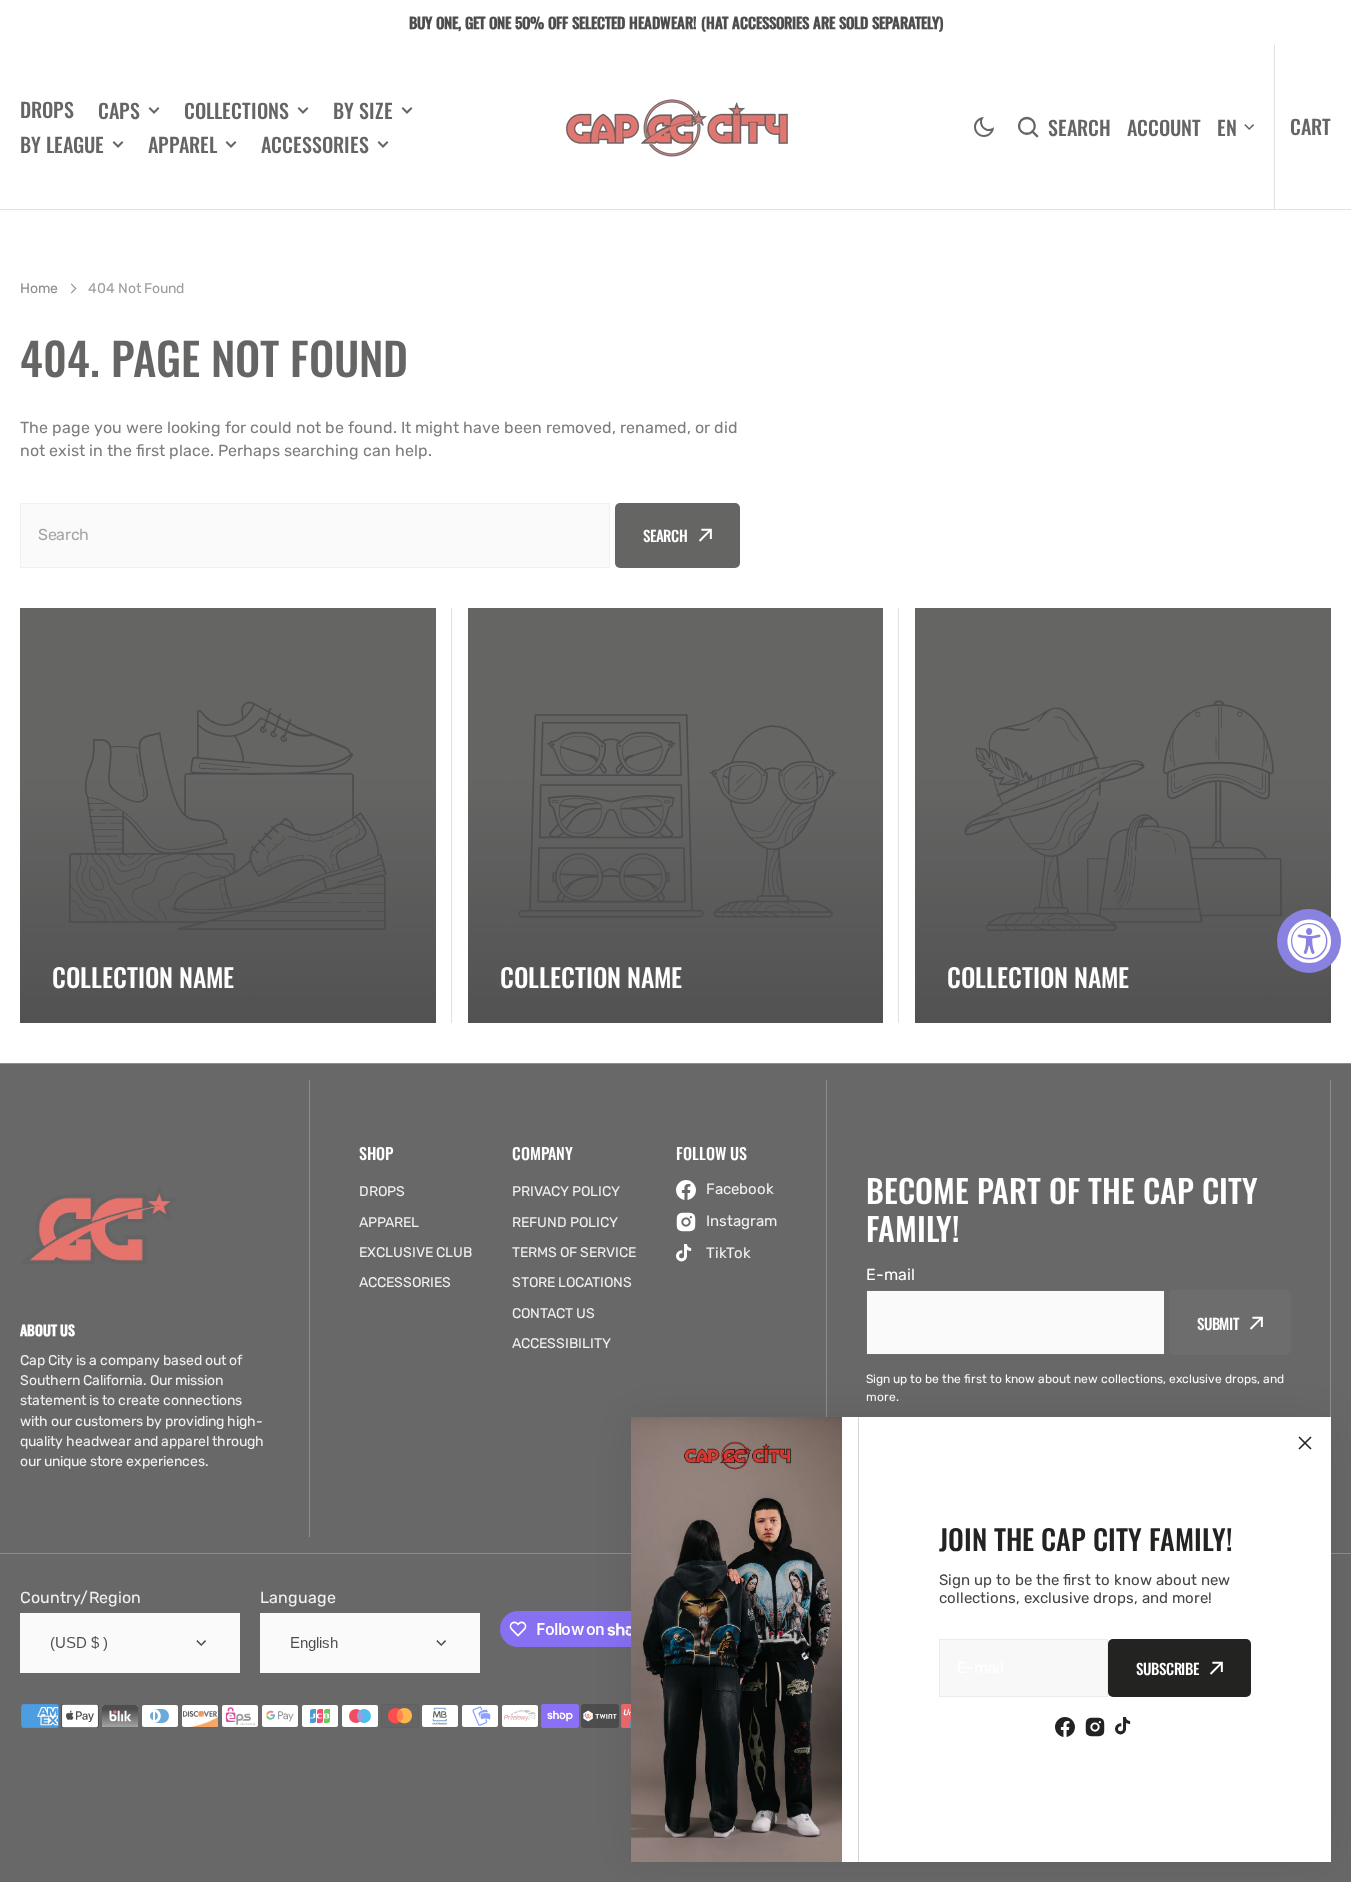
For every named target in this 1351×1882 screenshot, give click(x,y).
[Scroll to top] (1325, 1856)
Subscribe (1167, 1668)
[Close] (1305, 1443)
